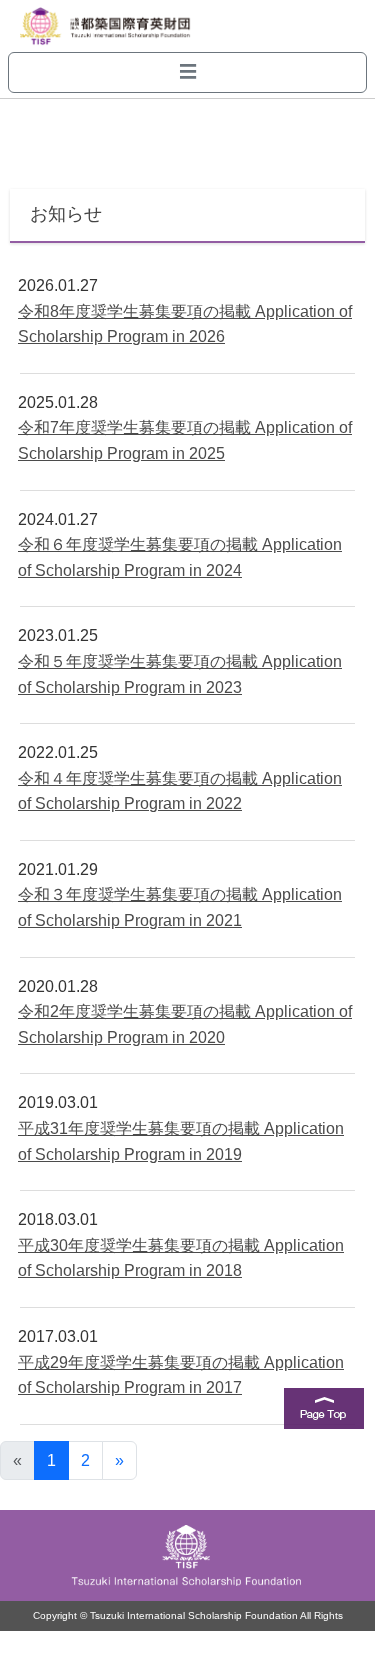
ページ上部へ (324, 1417)
